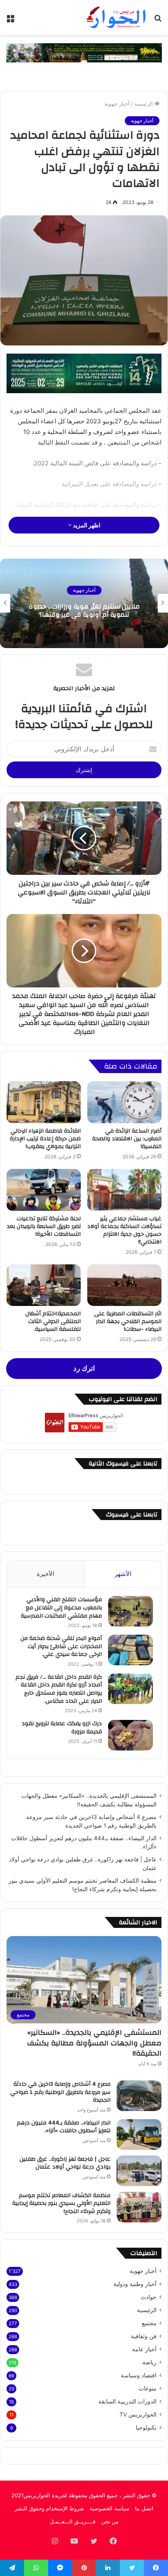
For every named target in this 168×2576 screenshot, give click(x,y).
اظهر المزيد (86, 525)
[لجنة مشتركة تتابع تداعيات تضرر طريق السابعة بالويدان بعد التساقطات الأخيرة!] (44, 1190)
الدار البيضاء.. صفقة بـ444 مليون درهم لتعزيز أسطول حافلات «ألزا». (64, 2127)
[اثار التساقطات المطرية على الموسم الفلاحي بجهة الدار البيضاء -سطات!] (124, 1285)
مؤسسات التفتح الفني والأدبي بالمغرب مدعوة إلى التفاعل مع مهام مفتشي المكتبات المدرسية (61, 1608)
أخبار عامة (144, 2349)
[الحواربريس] (115, 18)
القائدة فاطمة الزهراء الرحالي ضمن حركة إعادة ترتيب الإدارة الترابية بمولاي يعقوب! (45, 1139)
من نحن (110, 2521)
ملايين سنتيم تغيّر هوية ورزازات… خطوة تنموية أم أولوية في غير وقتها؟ (84, 611)
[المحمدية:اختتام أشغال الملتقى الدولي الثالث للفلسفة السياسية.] (44, 1285)
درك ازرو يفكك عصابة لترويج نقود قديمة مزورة (62, 1728)
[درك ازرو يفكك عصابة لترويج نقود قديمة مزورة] (130, 1735)
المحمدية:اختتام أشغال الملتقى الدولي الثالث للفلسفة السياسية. (53, 1321)
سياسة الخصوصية (109, 2508)
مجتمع (149, 2323)
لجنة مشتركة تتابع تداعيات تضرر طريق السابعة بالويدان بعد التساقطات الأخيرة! (44, 1226)
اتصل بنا (144, 2508)
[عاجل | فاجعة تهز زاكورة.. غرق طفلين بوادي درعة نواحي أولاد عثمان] (139, 2171)
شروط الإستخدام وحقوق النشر (49, 2508)
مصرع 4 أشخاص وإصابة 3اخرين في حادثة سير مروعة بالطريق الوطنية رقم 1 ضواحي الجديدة (60, 2092)
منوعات (148, 2388)
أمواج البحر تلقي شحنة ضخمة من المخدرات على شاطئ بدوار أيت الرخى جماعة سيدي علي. (61, 1646)
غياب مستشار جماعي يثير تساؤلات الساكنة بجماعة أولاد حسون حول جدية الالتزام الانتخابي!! (124, 1230)
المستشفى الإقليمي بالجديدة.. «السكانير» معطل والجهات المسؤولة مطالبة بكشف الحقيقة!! (94, 2043)
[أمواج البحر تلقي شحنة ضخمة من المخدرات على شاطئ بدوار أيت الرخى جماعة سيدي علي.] (130, 1650)
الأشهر (123, 1574)
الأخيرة (45, 1574)
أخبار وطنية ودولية (135, 2284)
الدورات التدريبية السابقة (127, 2401)
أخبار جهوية (117, 104)
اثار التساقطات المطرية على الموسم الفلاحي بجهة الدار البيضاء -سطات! (128, 1321)
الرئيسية (144, 104)
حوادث (149, 2297)
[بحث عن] (158, 21)
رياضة (149, 2362)
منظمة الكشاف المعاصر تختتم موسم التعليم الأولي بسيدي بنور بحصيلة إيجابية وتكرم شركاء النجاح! (61, 2203)
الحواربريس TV (138, 2414)
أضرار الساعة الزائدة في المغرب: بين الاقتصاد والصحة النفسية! (127, 1139)
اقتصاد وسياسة (139, 2375)
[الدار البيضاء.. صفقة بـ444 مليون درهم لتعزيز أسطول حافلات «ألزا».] (139, 2134)
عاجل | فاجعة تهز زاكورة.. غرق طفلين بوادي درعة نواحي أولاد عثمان (65, 2163)
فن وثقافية (144, 2336)
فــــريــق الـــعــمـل (73, 2521)
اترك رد (84, 1368)
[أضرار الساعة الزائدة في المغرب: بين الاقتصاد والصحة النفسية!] (124, 1102)
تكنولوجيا (146, 2428)
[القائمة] (10, 21)
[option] (84, 603)
